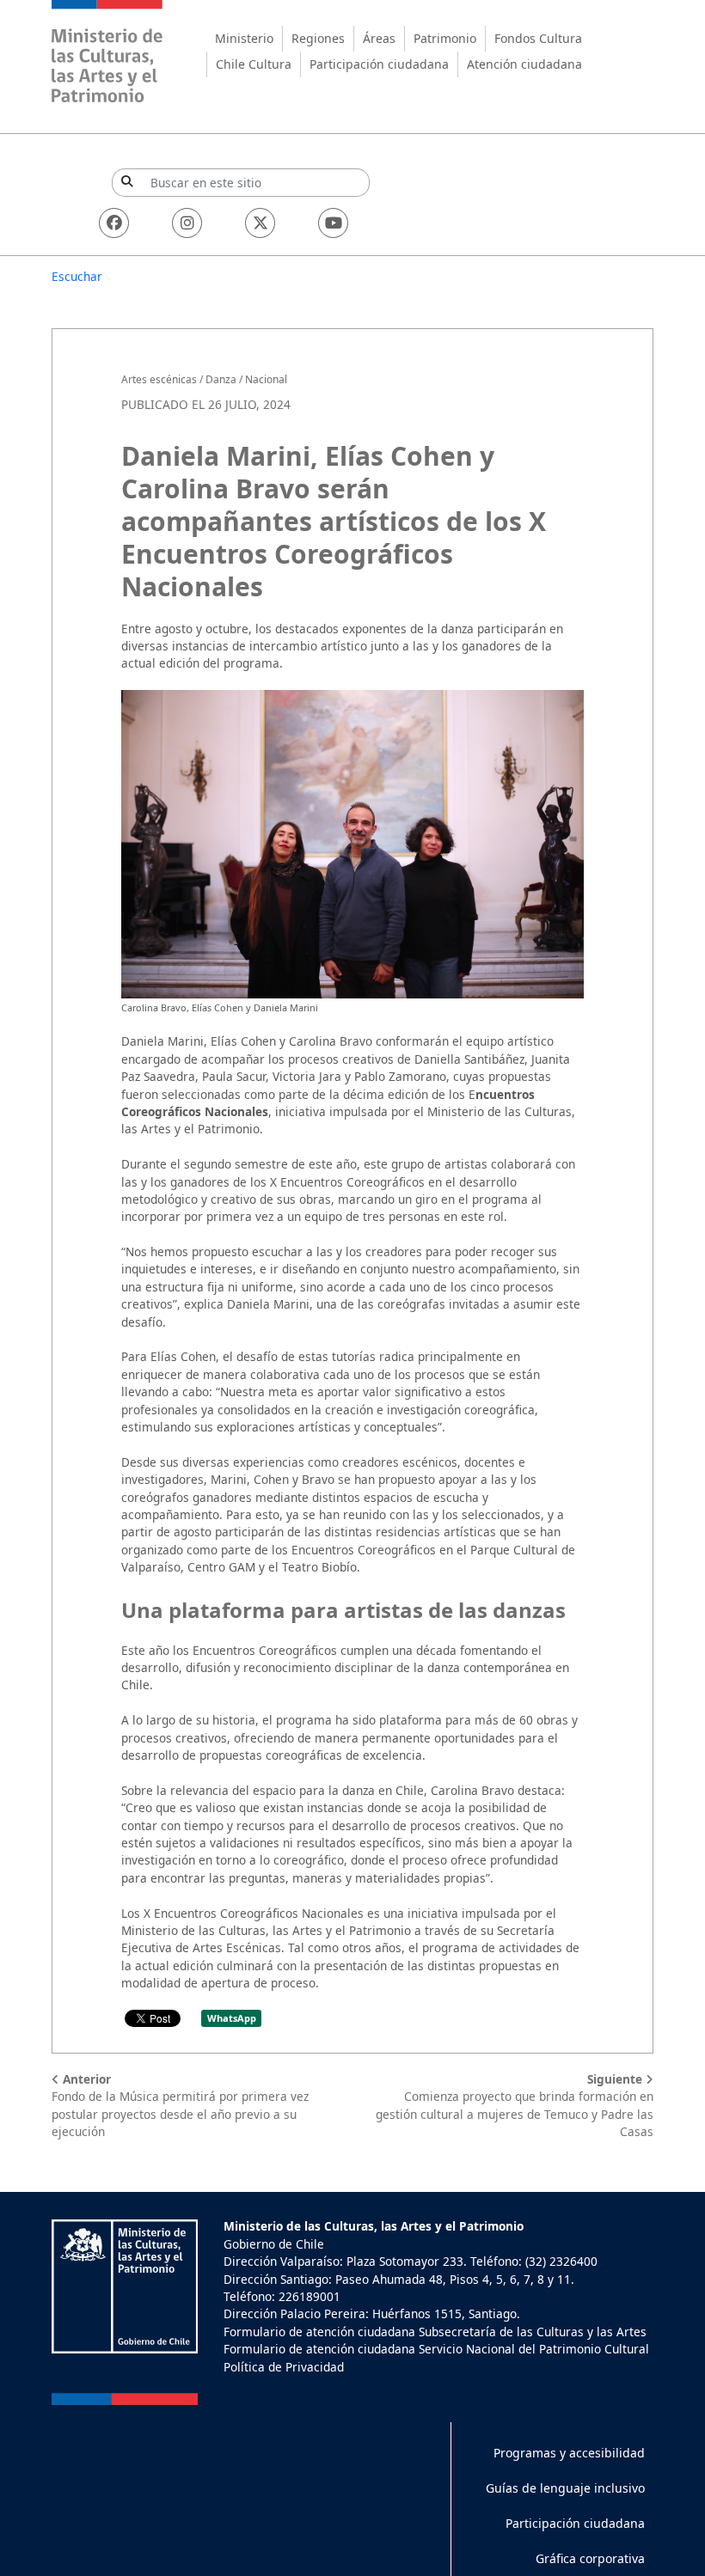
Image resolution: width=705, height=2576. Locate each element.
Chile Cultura (254, 64)
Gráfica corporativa (590, 2558)
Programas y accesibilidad (569, 2453)
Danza (221, 379)
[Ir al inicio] (107, 54)
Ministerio (244, 38)
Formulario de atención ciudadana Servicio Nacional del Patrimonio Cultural (436, 2349)
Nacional (266, 379)
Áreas (379, 38)
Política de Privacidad (284, 2367)
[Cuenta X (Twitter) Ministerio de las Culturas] (260, 223)
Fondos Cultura (538, 38)
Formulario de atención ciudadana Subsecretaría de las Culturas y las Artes (435, 2332)
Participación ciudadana (379, 64)
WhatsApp (232, 2018)
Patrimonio (445, 38)
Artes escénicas (159, 379)
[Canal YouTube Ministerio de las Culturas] (333, 223)
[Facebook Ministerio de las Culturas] (114, 223)
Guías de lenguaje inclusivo (565, 2488)
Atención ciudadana (524, 64)
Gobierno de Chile (274, 2244)
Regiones (318, 38)
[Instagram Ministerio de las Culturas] (187, 223)
